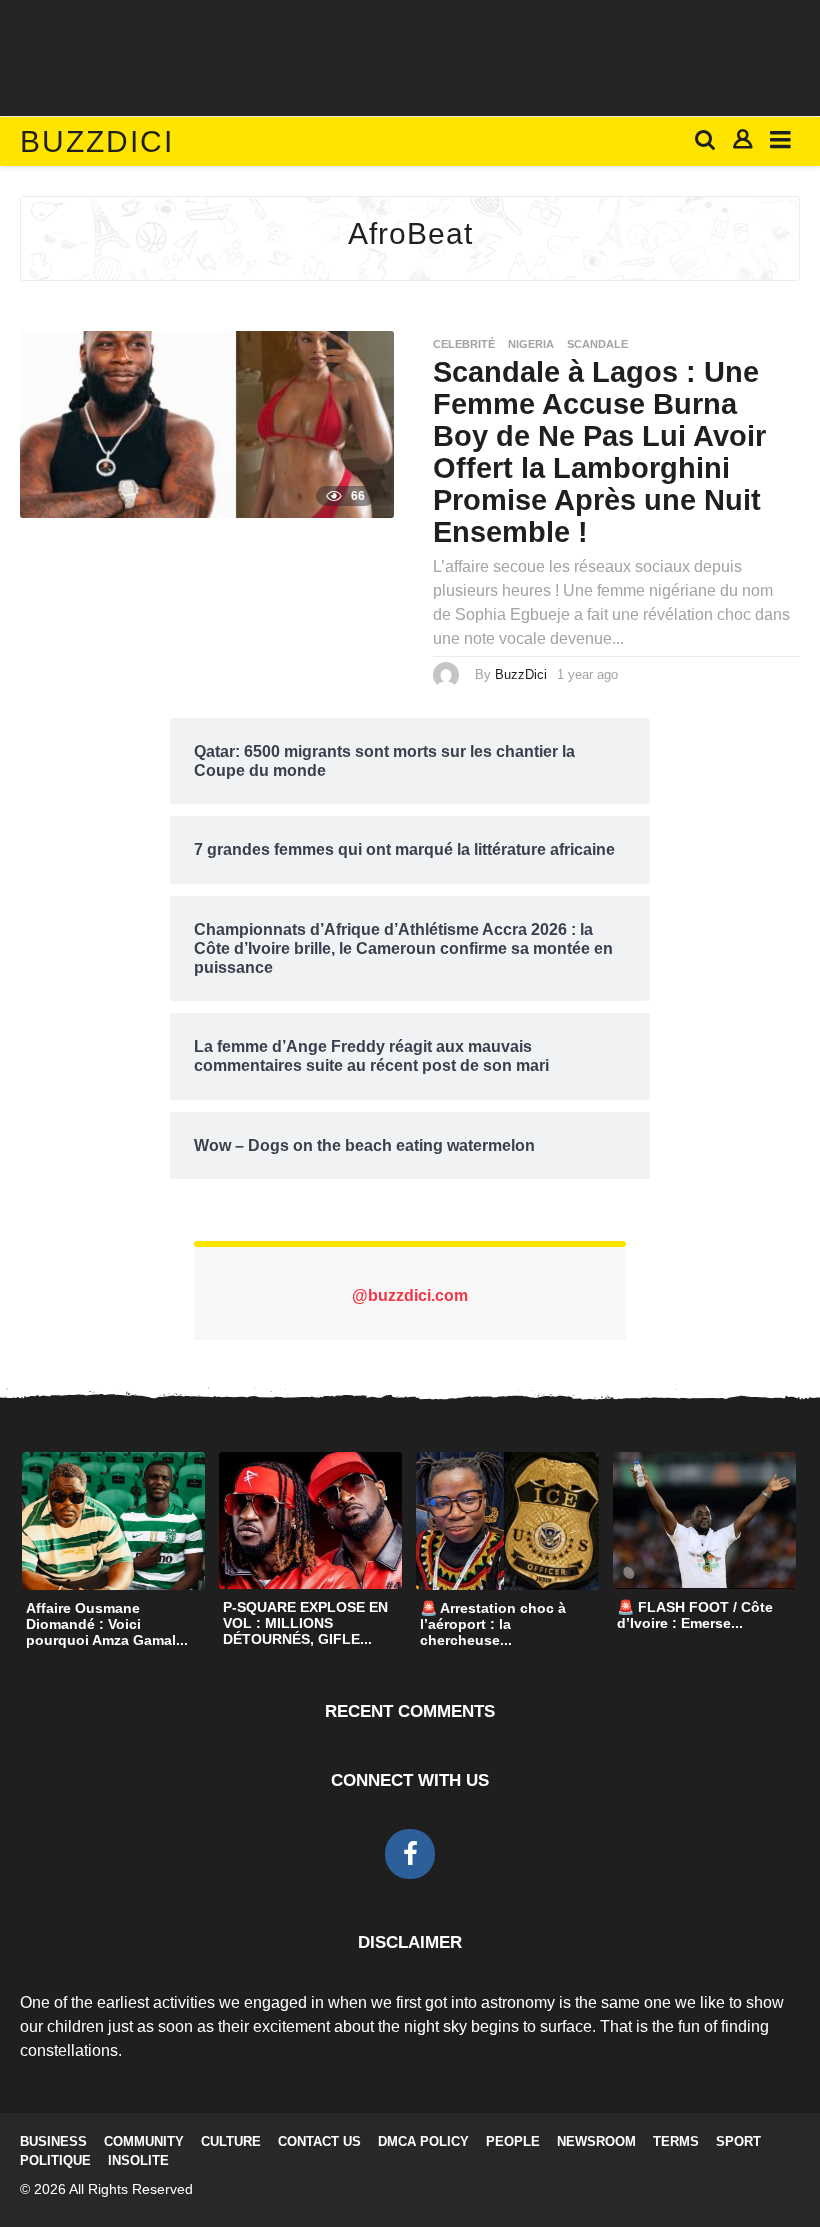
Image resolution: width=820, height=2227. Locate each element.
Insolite (138, 2160)
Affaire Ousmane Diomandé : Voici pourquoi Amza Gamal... (107, 1624)
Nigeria (531, 344)
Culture (231, 2141)
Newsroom (596, 2141)
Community (144, 2141)
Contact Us (319, 2141)
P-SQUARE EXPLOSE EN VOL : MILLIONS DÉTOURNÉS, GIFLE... (305, 1623)
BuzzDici (97, 142)
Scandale (597, 344)
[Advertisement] (410, 55)
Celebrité (464, 344)
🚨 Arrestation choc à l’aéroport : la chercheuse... (493, 1624)
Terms (676, 2141)
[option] (113, 1554)
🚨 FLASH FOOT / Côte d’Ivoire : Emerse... (695, 1615)
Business (53, 2141)
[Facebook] (410, 1854)
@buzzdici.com (410, 1295)
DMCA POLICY (423, 2141)
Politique (55, 2160)
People (513, 2141)
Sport (738, 2141)
